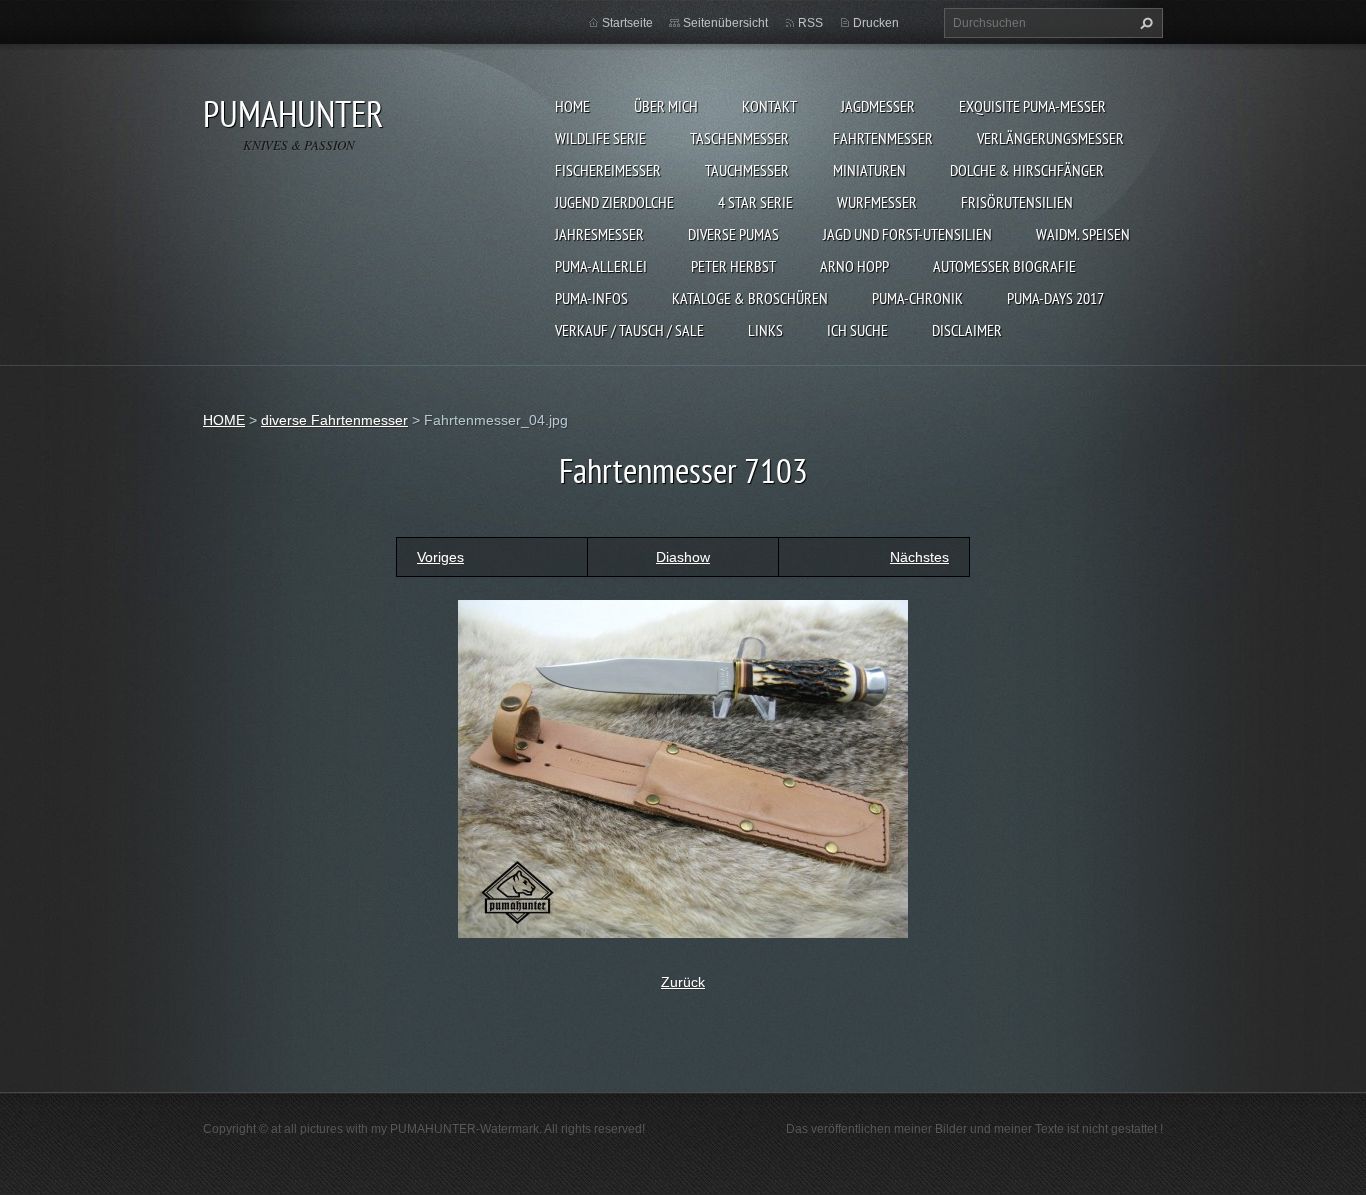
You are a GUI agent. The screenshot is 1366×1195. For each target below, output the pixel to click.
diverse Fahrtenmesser (334, 420)
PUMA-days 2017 (1055, 298)
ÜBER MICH (666, 106)
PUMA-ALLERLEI (601, 266)
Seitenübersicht (725, 23)
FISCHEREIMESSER (608, 170)
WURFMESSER (877, 202)
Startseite (627, 23)
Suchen (1144, 23)
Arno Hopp (854, 266)
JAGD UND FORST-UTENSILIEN (907, 234)
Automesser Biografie (1004, 266)
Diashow (683, 557)
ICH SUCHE (857, 330)
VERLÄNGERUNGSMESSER (1050, 138)
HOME (572, 106)
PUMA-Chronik (917, 298)
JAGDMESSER (878, 106)
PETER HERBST (733, 266)
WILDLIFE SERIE (600, 138)
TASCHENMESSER (739, 138)
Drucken (876, 23)
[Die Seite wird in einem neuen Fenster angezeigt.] (683, 767)
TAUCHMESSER (747, 170)
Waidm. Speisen (1083, 234)
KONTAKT (769, 106)
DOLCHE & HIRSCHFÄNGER (1027, 170)
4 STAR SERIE (755, 202)
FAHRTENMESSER (883, 138)
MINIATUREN (869, 170)
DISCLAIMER (967, 330)
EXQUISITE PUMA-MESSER (1032, 106)
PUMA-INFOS (591, 298)
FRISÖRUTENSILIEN (1017, 202)
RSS (810, 23)
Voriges (440, 557)
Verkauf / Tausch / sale (629, 330)
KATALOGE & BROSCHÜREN (750, 298)
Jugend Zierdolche (614, 202)
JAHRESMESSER (599, 234)
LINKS (765, 330)
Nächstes (919, 557)
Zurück (683, 982)
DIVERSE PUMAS (733, 234)
